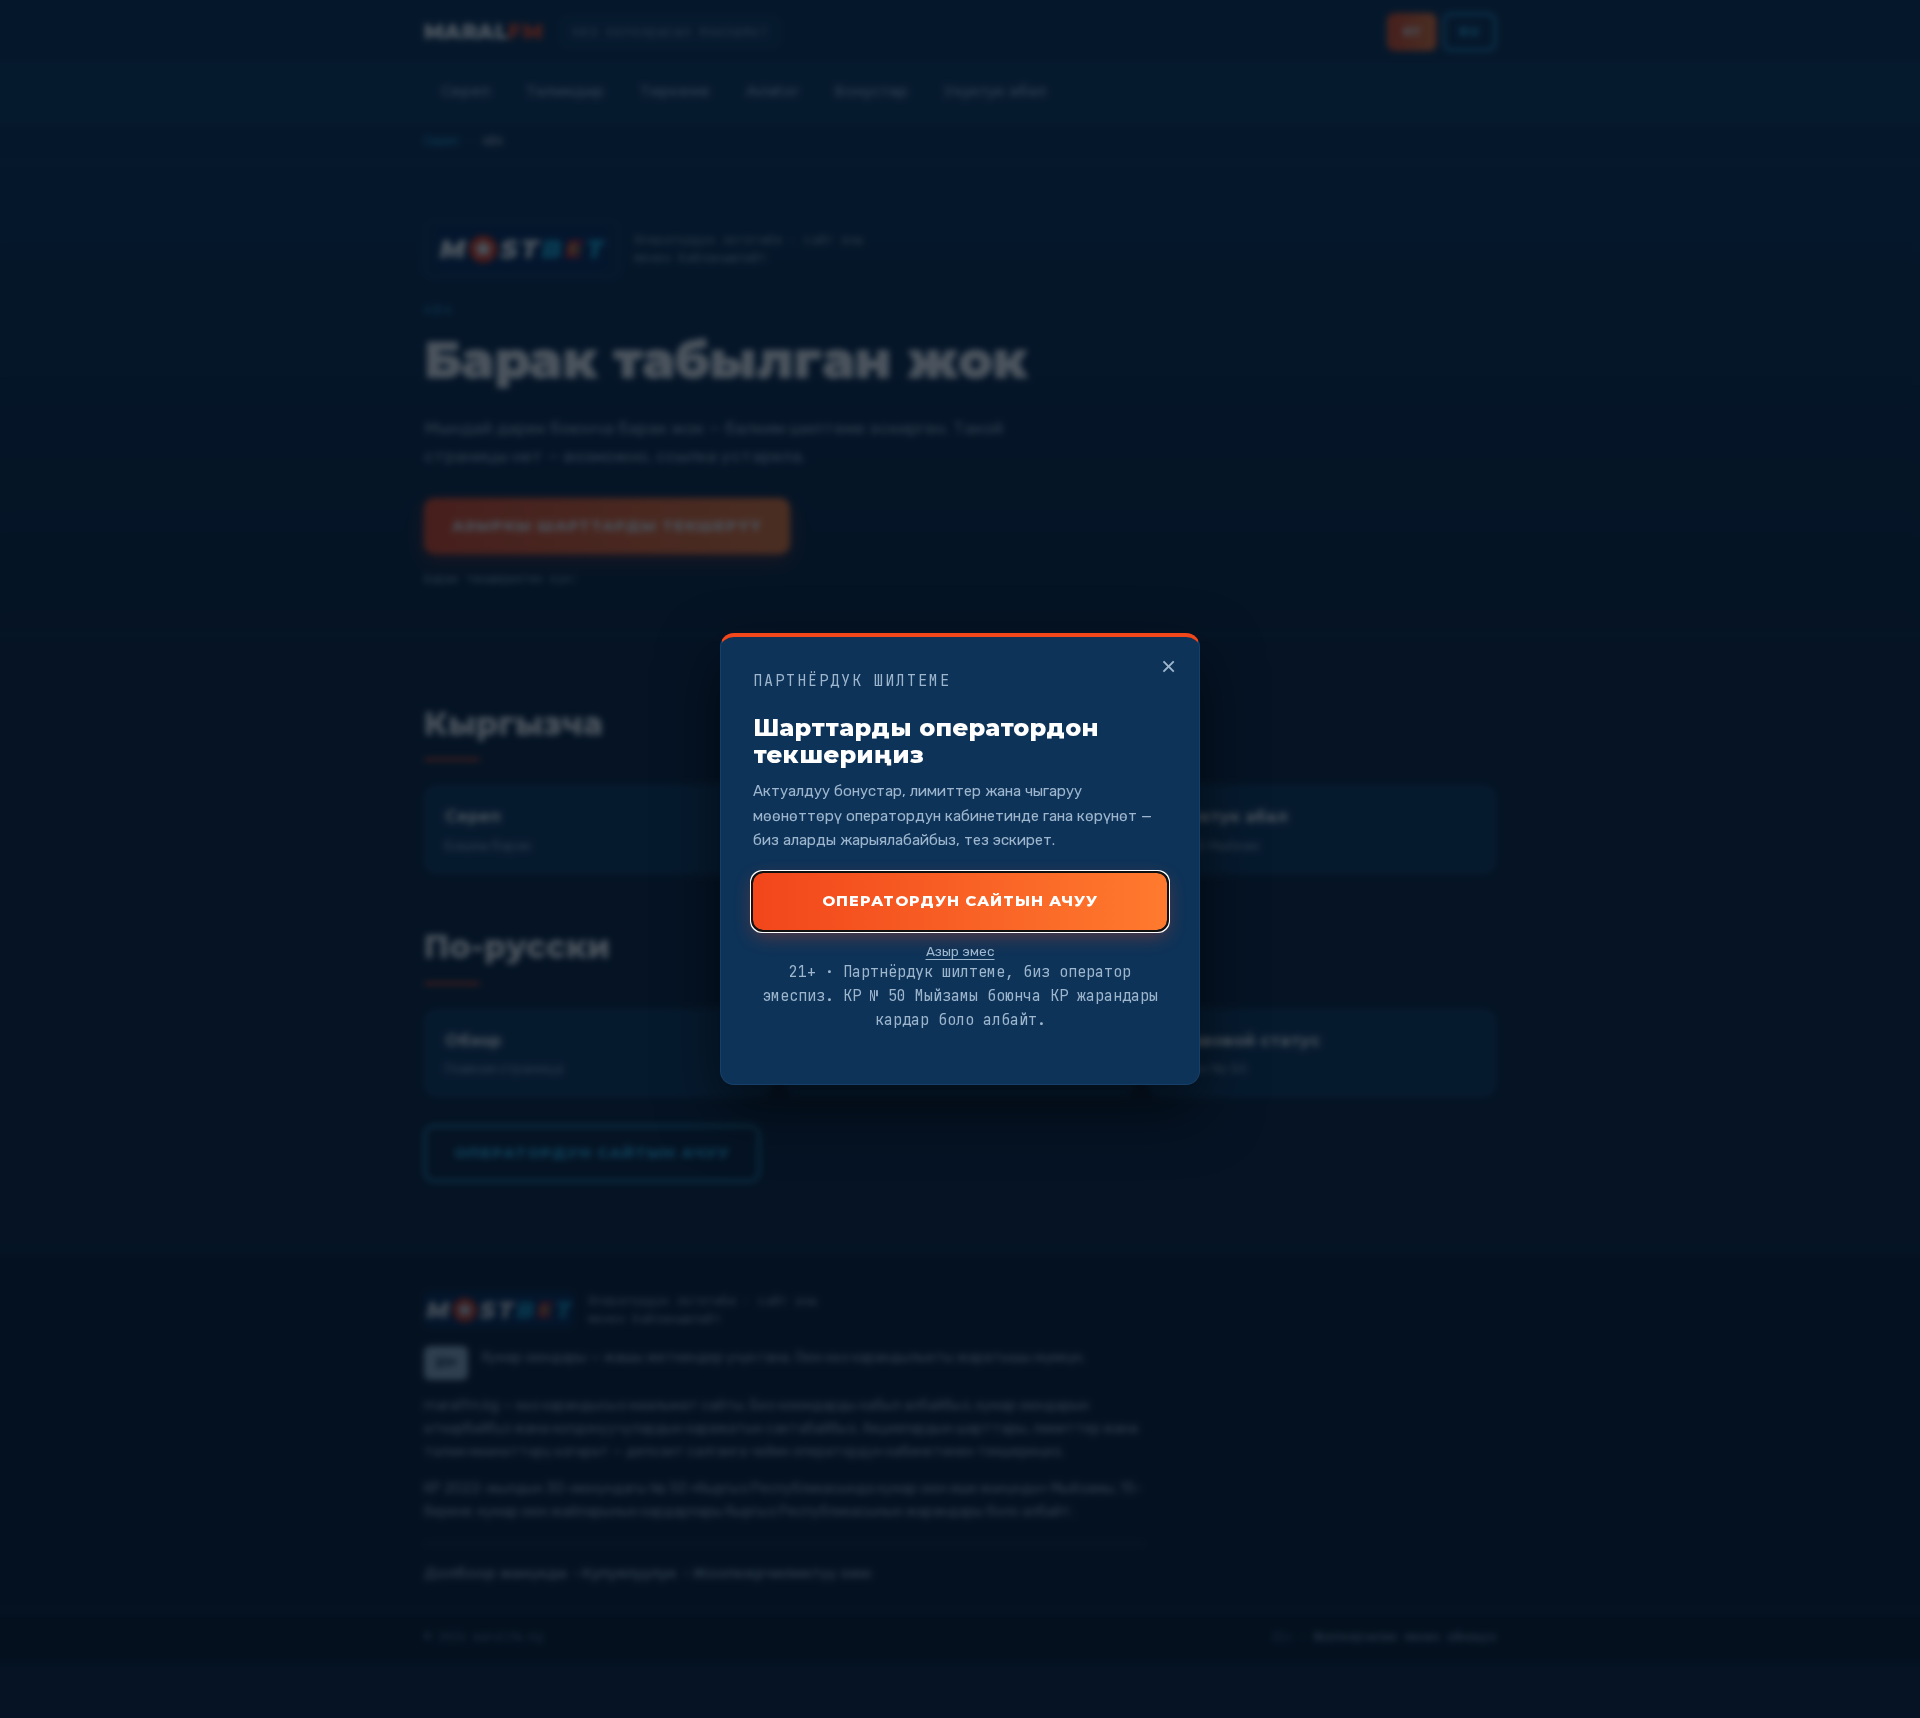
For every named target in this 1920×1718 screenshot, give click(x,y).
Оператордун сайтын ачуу (960, 900)
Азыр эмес (960, 951)
